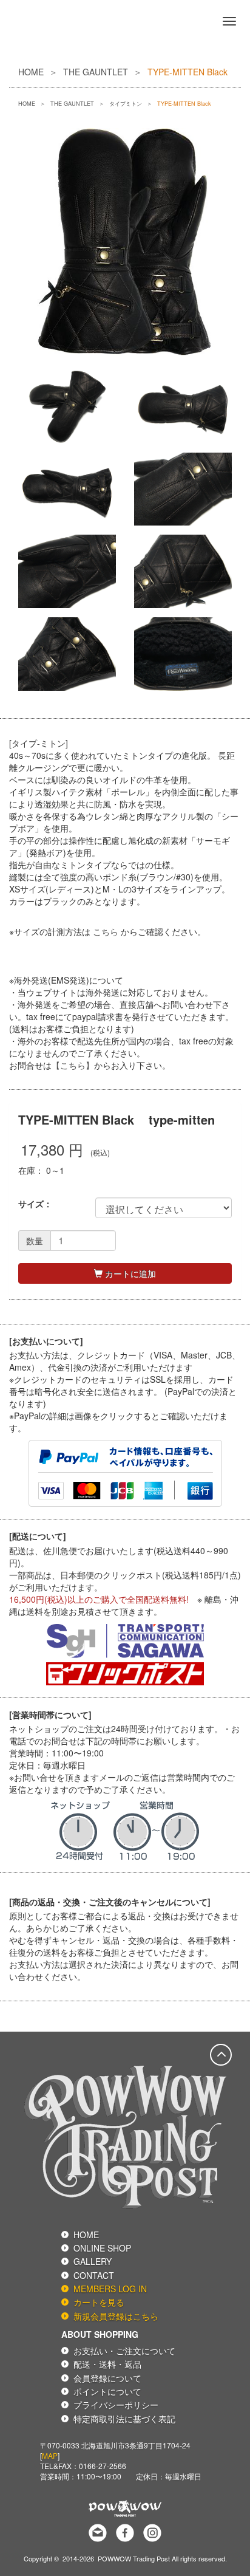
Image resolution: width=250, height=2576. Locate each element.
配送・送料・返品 (107, 2364)
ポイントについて (107, 2391)
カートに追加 (129, 1273)
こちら (106, 931)
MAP (50, 2455)
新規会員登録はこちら (116, 2316)
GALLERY (93, 2261)
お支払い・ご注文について (124, 2351)
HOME (31, 72)
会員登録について (107, 2378)
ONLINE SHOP (102, 2248)
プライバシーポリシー (116, 2405)
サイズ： (35, 1204)
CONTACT (94, 2275)
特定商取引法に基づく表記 (124, 2419)
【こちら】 (73, 1065)
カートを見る (99, 2302)
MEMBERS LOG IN (110, 2289)
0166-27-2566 (103, 2466)
